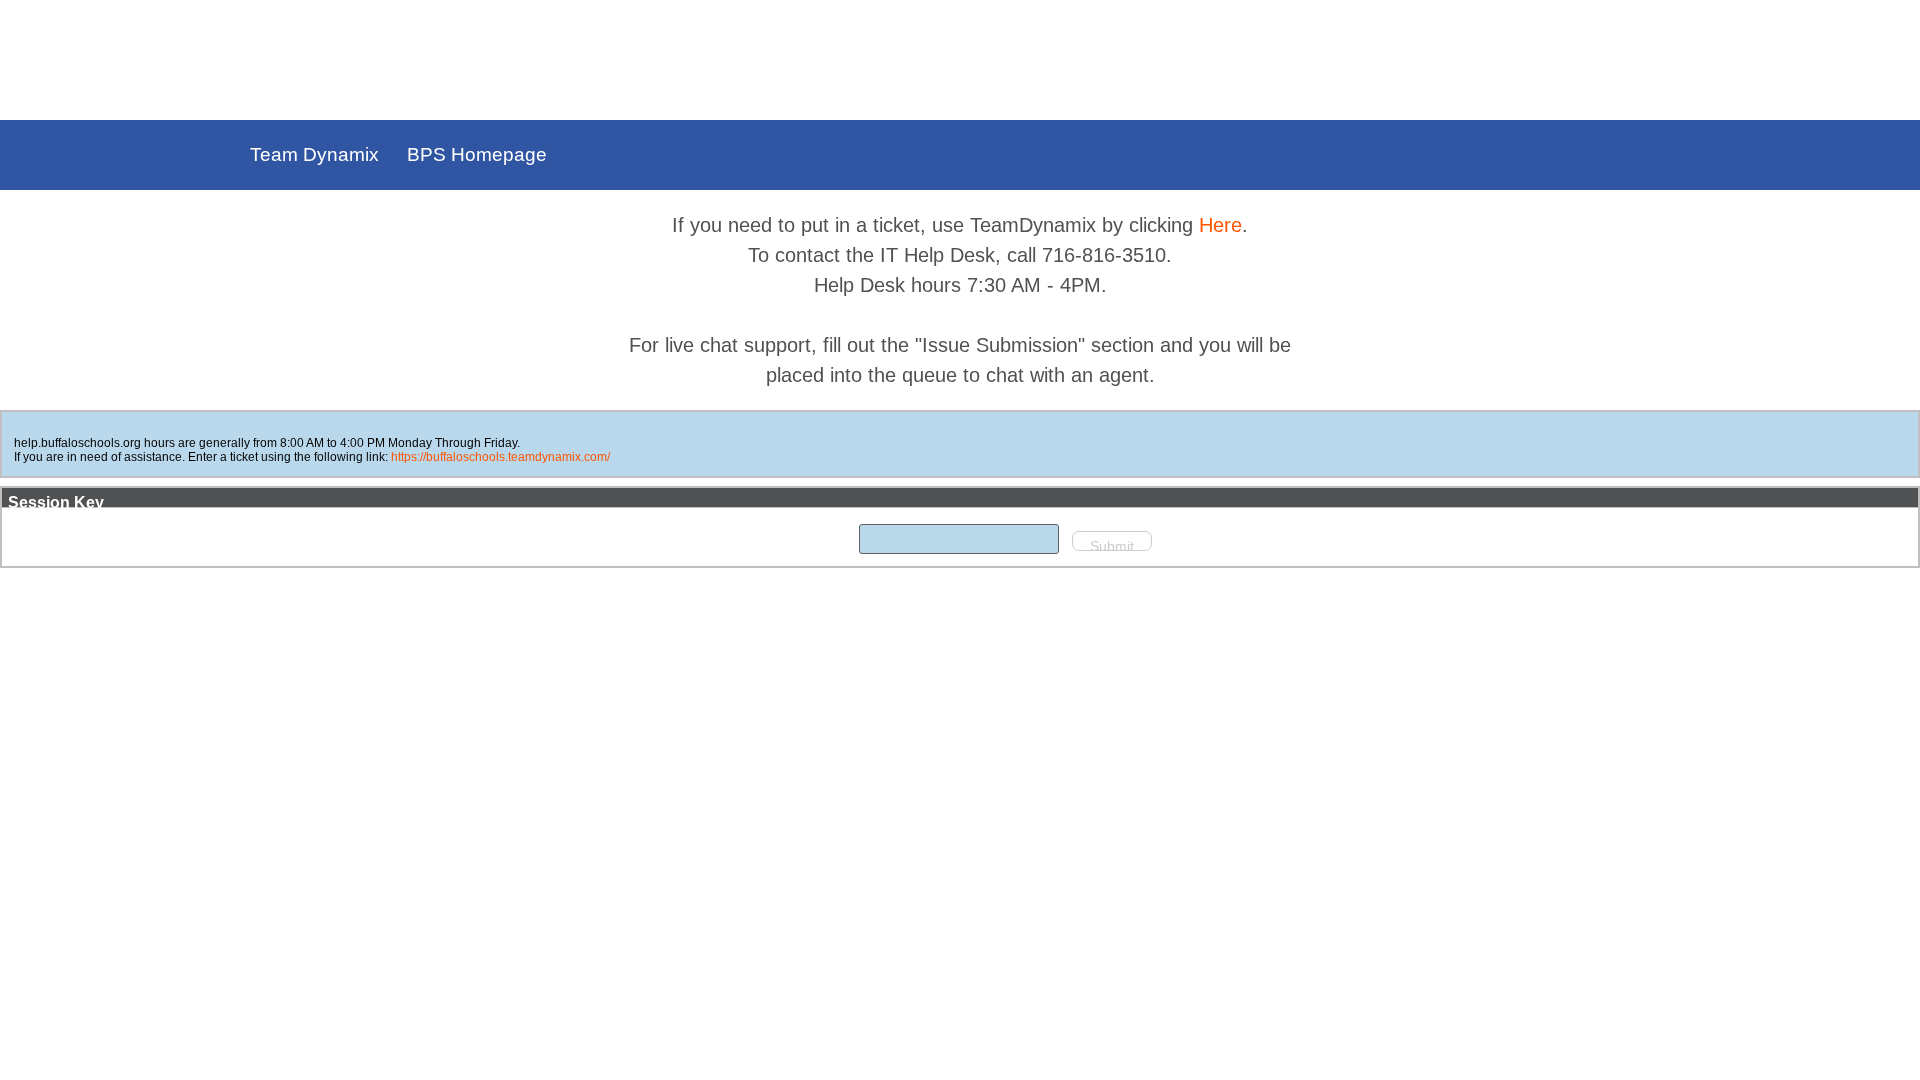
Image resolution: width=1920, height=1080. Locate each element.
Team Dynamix (314, 154)
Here (1220, 225)
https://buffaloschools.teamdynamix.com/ (500, 457)
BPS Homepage (477, 154)
